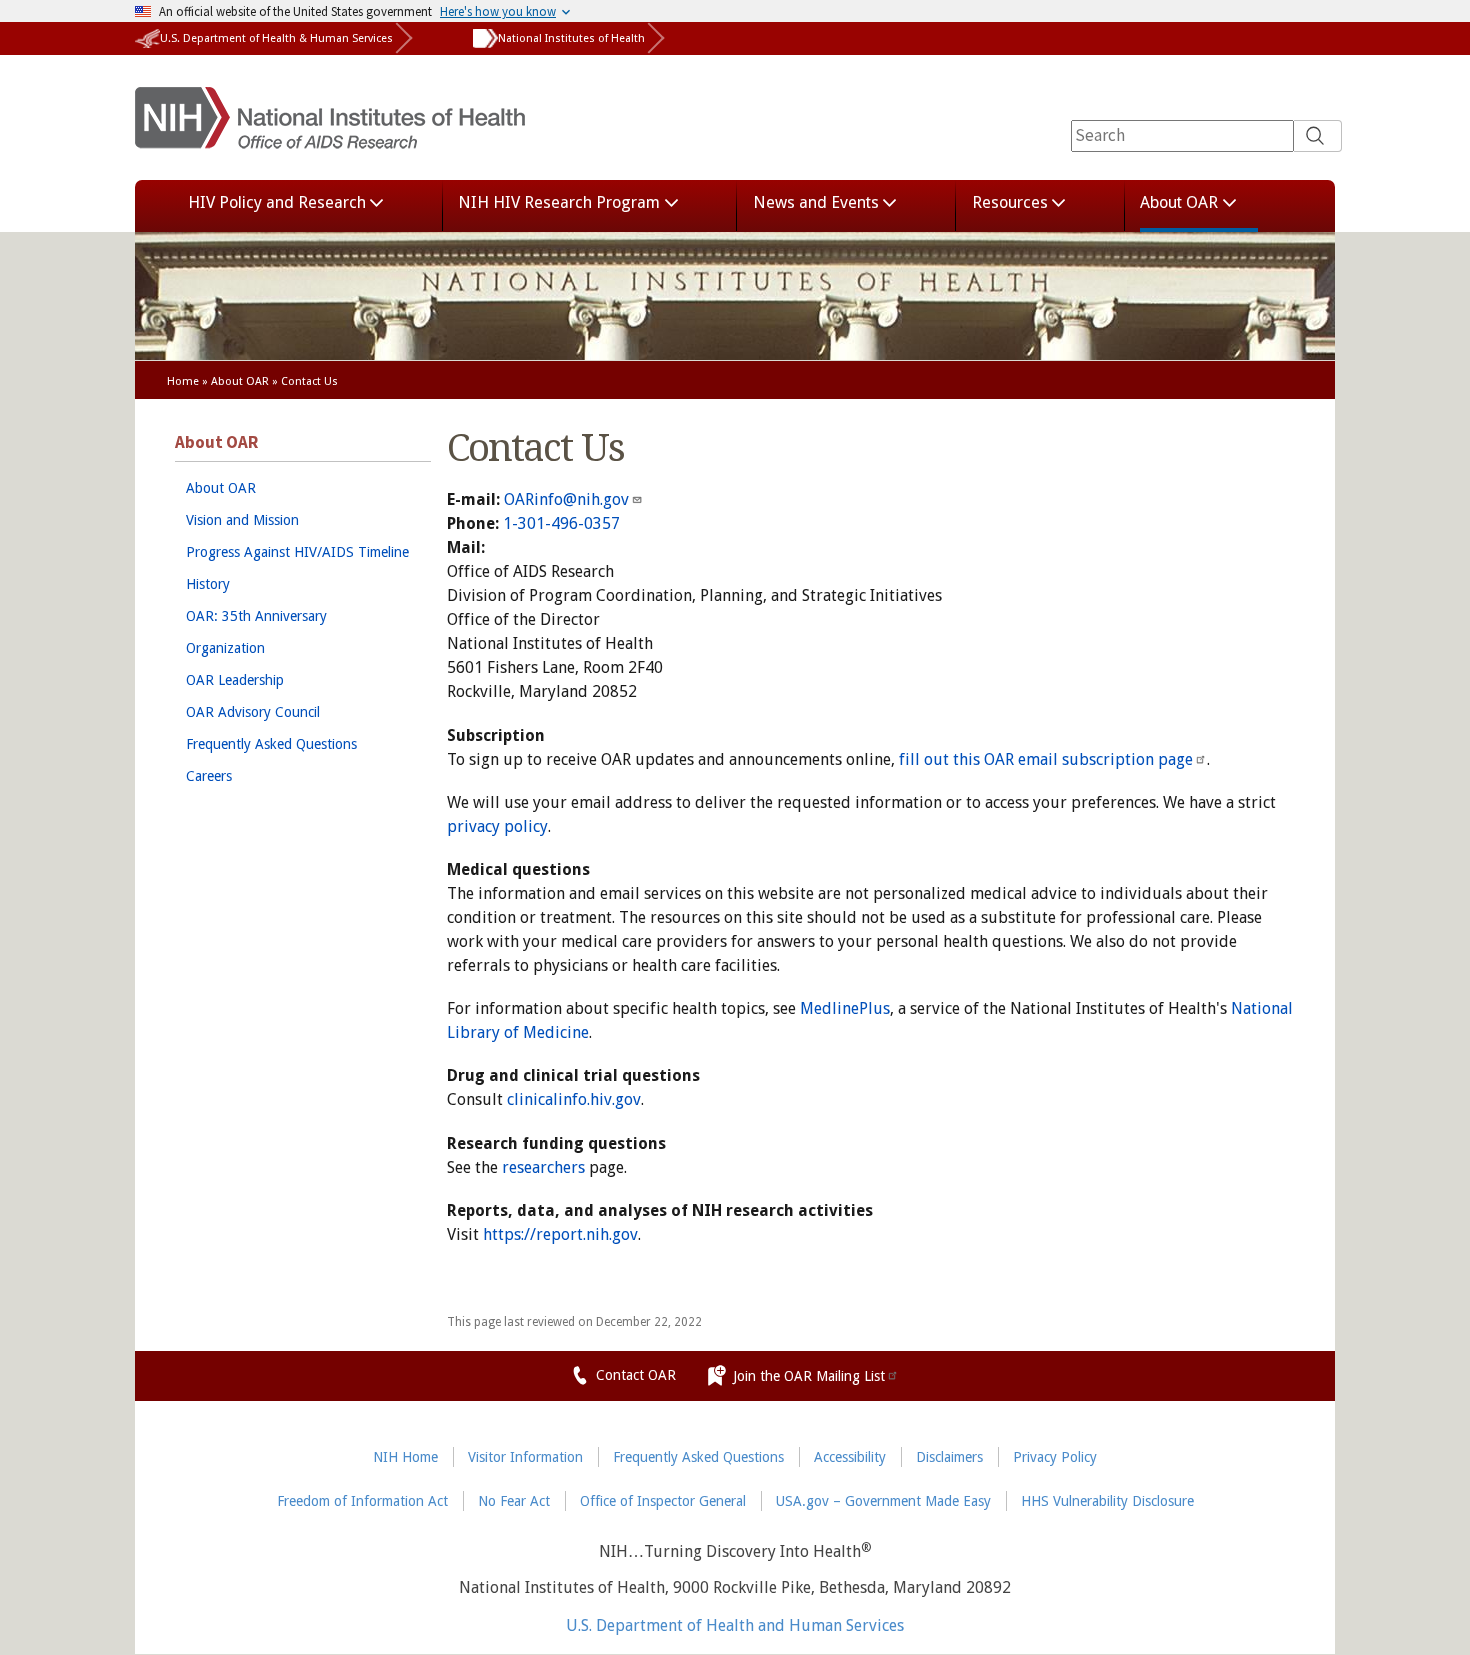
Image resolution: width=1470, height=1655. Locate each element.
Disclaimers (949, 1457)
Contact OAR (636, 1375)
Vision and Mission (242, 520)
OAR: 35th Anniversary (256, 616)
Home (183, 381)
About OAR (240, 381)
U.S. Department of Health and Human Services (735, 1626)
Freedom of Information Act (362, 1501)
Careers (209, 776)
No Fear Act (514, 1501)
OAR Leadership (235, 680)
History (208, 584)
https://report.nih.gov (560, 1234)
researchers (543, 1167)
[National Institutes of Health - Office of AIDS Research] (330, 136)
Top (1425, 1628)
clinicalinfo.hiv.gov (574, 1099)
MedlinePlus (845, 1008)
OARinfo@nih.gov (566, 499)
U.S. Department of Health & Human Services (276, 38)
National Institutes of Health (571, 38)
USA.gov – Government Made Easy (883, 1501)
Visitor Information (525, 1457)
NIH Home (405, 1457)
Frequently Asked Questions (271, 744)
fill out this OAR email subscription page (1046, 759)
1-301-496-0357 (561, 523)
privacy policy (497, 826)
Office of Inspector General (663, 1501)
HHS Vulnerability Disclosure (1107, 1501)
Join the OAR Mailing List (809, 1376)
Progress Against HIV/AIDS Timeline (297, 552)
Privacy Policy (1055, 1457)
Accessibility (850, 1457)
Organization (225, 648)
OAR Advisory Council (253, 712)
